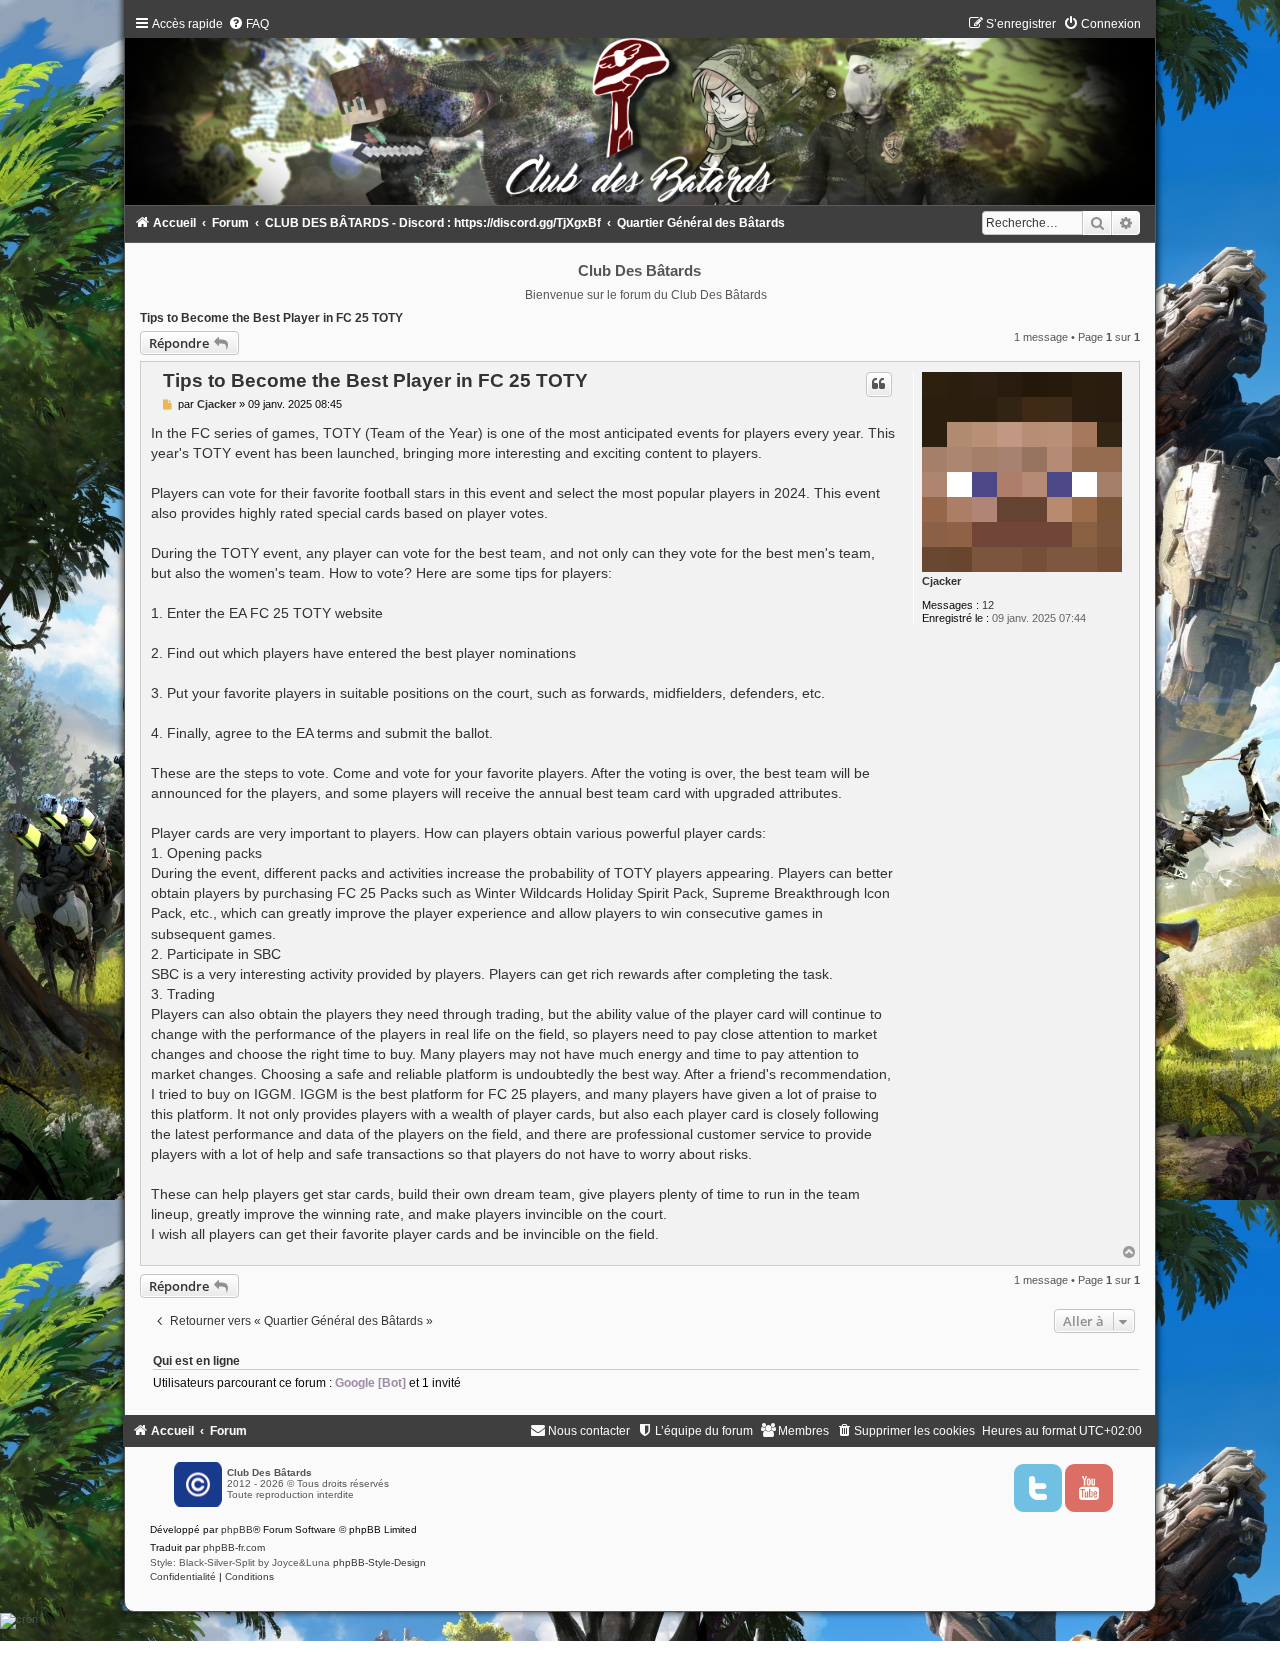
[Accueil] (640, 115)
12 (988, 605)
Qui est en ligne (196, 1361)
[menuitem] (248, 24)
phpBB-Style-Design (379, 1562)
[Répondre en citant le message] (879, 384)
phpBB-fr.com (234, 1547)
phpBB (237, 1529)
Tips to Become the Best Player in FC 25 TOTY (271, 318)
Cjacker (941, 581)
